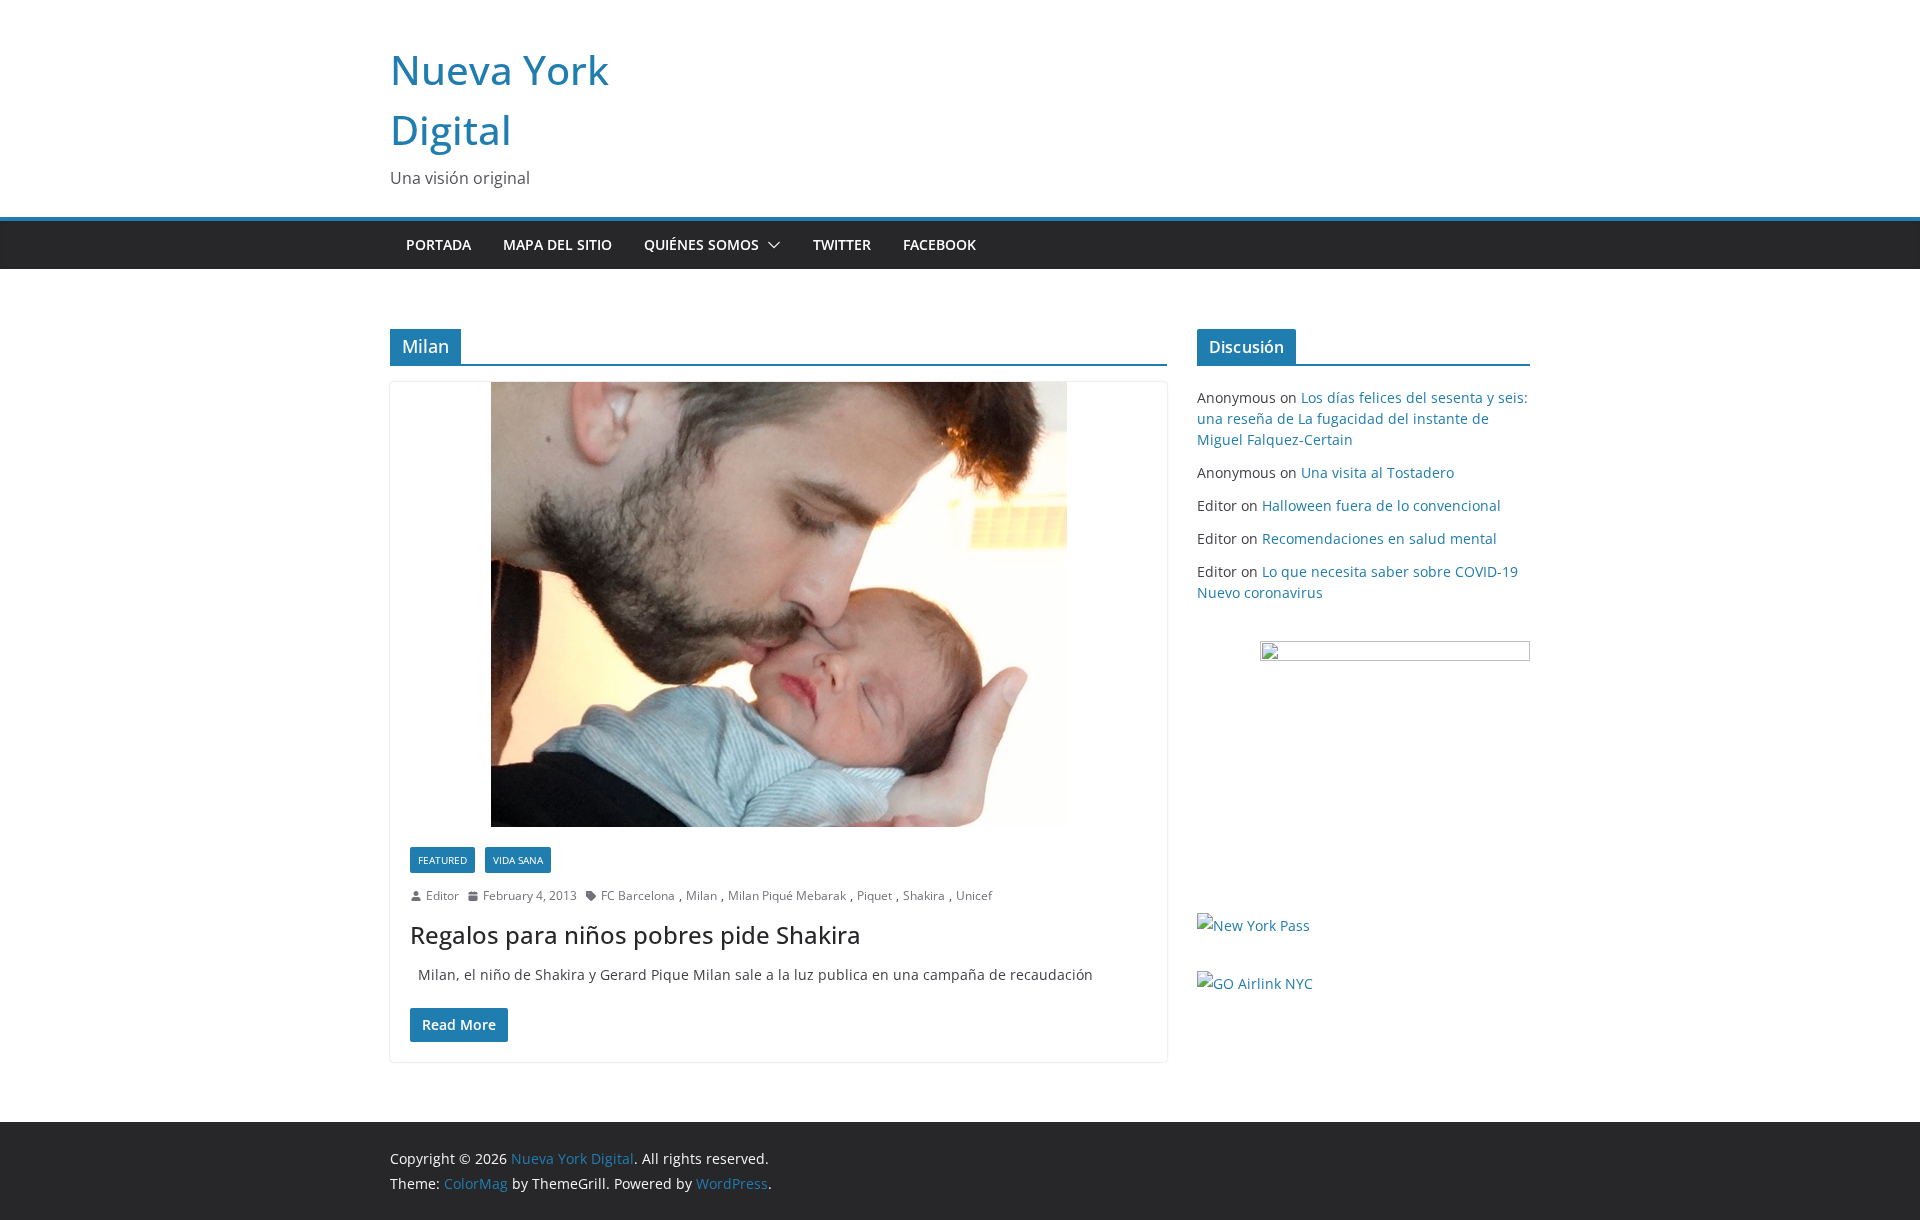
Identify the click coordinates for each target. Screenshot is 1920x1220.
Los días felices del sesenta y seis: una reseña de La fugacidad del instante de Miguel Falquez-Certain (1362, 418)
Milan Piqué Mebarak (787, 895)
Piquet (874, 895)
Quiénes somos (701, 244)
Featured (442, 860)
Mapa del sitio (557, 244)
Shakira (924, 895)
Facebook (939, 244)
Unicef (974, 895)
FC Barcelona (638, 895)
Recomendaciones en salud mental (1379, 538)
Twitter (842, 244)
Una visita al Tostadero (1377, 472)
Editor (442, 895)
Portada (438, 244)
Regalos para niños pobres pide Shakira (635, 934)
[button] (770, 245)
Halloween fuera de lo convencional (1381, 505)
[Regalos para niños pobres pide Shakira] (778, 604)
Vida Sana (518, 860)
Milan (701, 895)
